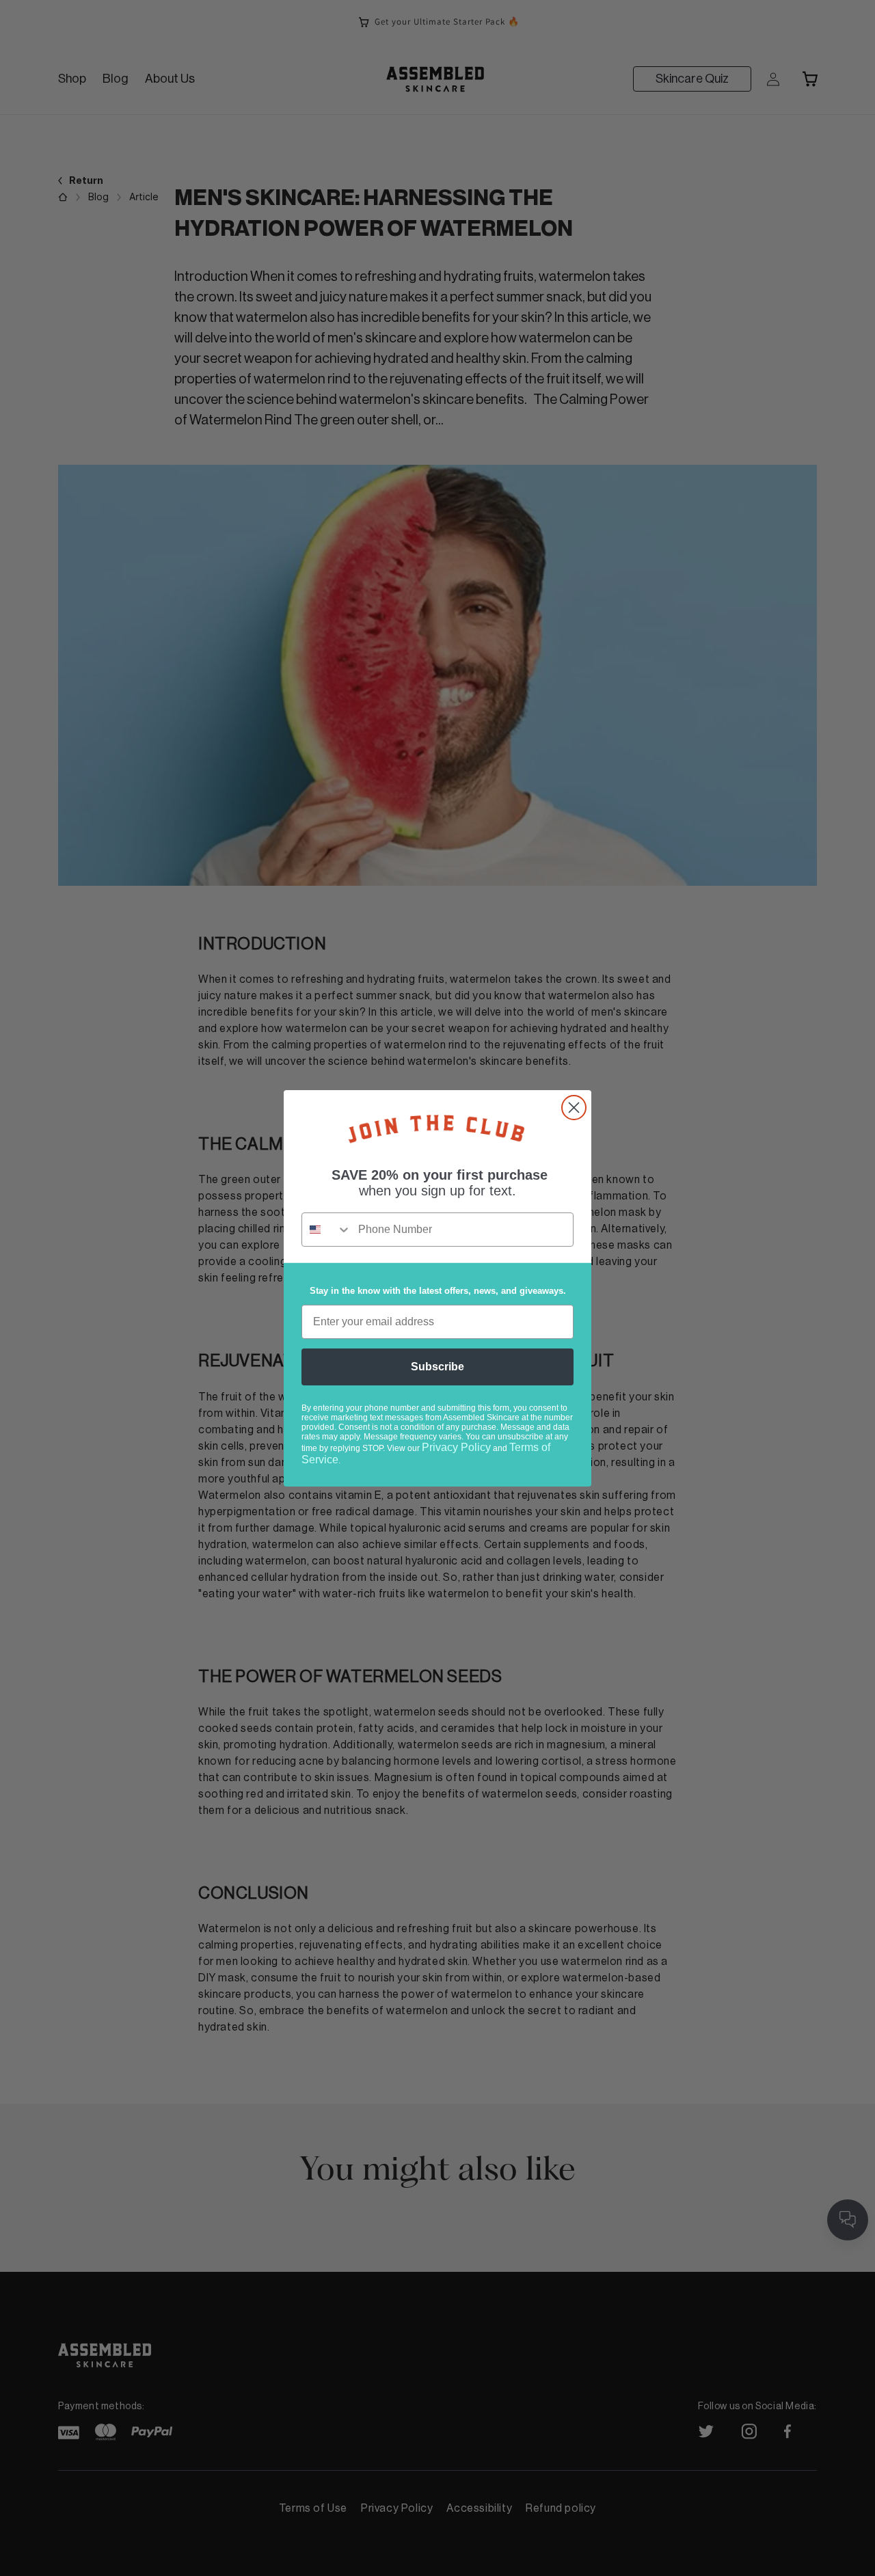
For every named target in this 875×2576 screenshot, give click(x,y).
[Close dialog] (574, 1108)
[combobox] (327, 1230)
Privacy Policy (456, 1447)
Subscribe (437, 1367)
